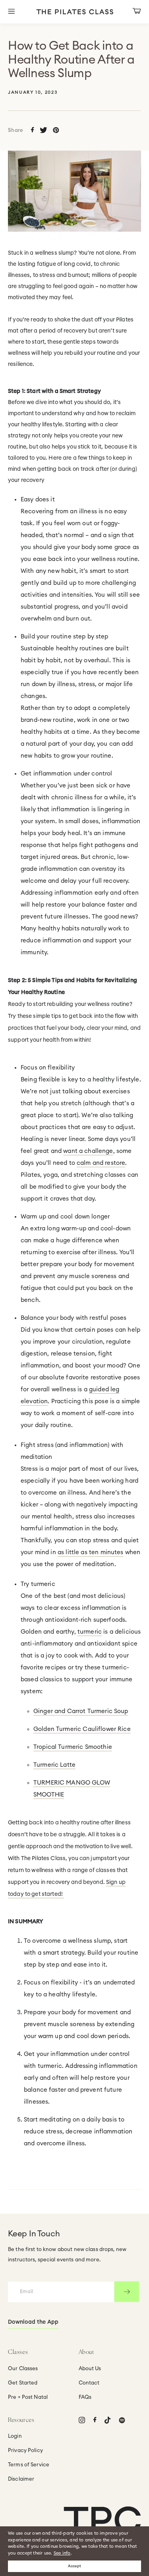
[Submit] (127, 2292)
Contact (89, 2383)
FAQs (85, 2397)
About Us (90, 2369)
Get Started (23, 2383)
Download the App (33, 2322)
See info (62, 2553)
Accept (74, 2566)
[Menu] (18, 12)
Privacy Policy (25, 2451)
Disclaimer (21, 2479)
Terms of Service (29, 2465)
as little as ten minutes (91, 1552)
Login (15, 2436)
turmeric (90, 1632)
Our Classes (23, 2369)
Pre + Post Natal (28, 2397)
